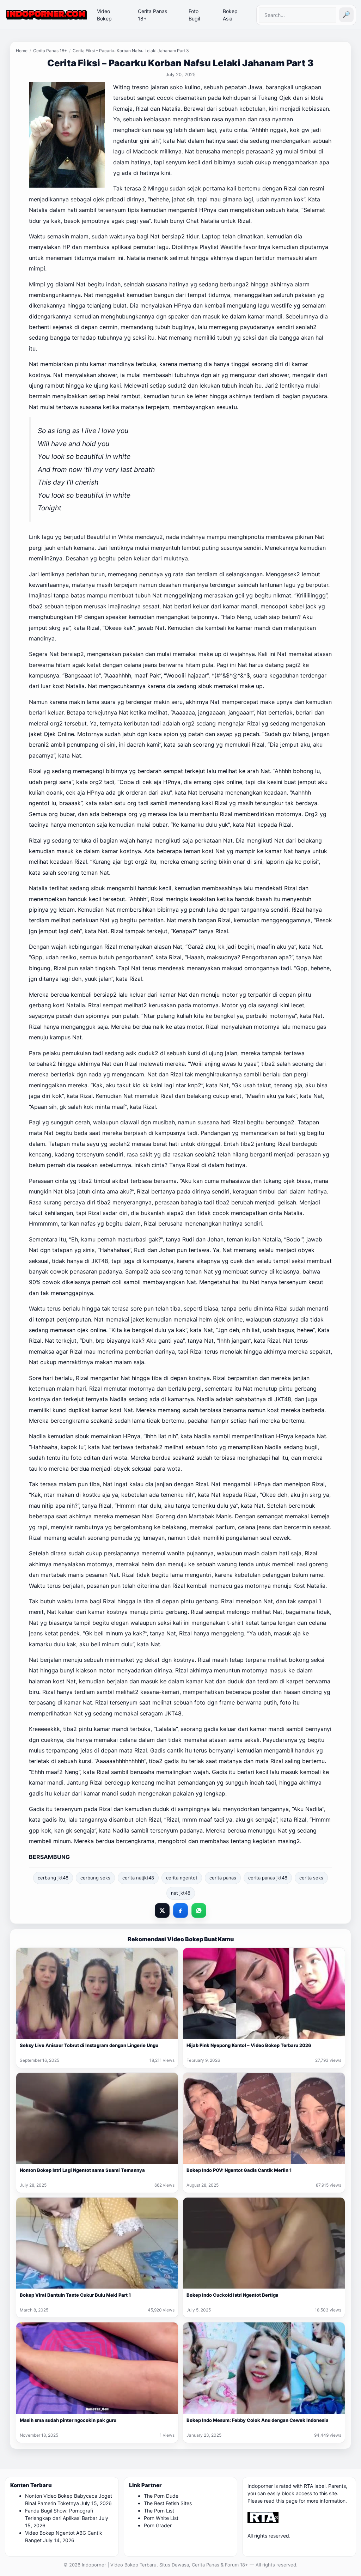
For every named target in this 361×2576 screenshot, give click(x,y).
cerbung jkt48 (53, 1878)
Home (22, 51)
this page (287, 2501)
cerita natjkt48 (138, 1878)
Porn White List (161, 2518)
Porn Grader (158, 2525)
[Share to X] (162, 1910)
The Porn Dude (161, 2496)
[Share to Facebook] (180, 1910)
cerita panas (223, 1878)
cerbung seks (95, 1878)
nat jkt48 (181, 1893)
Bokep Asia (230, 15)
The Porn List (159, 2511)
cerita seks (311, 1878)
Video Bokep (104, 15)
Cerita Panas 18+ (152, 15)
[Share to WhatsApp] (199, 1910)
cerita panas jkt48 (268, 1878)
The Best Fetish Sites (168, 2503)
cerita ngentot (182, 1878)
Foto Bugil (194, 15)
